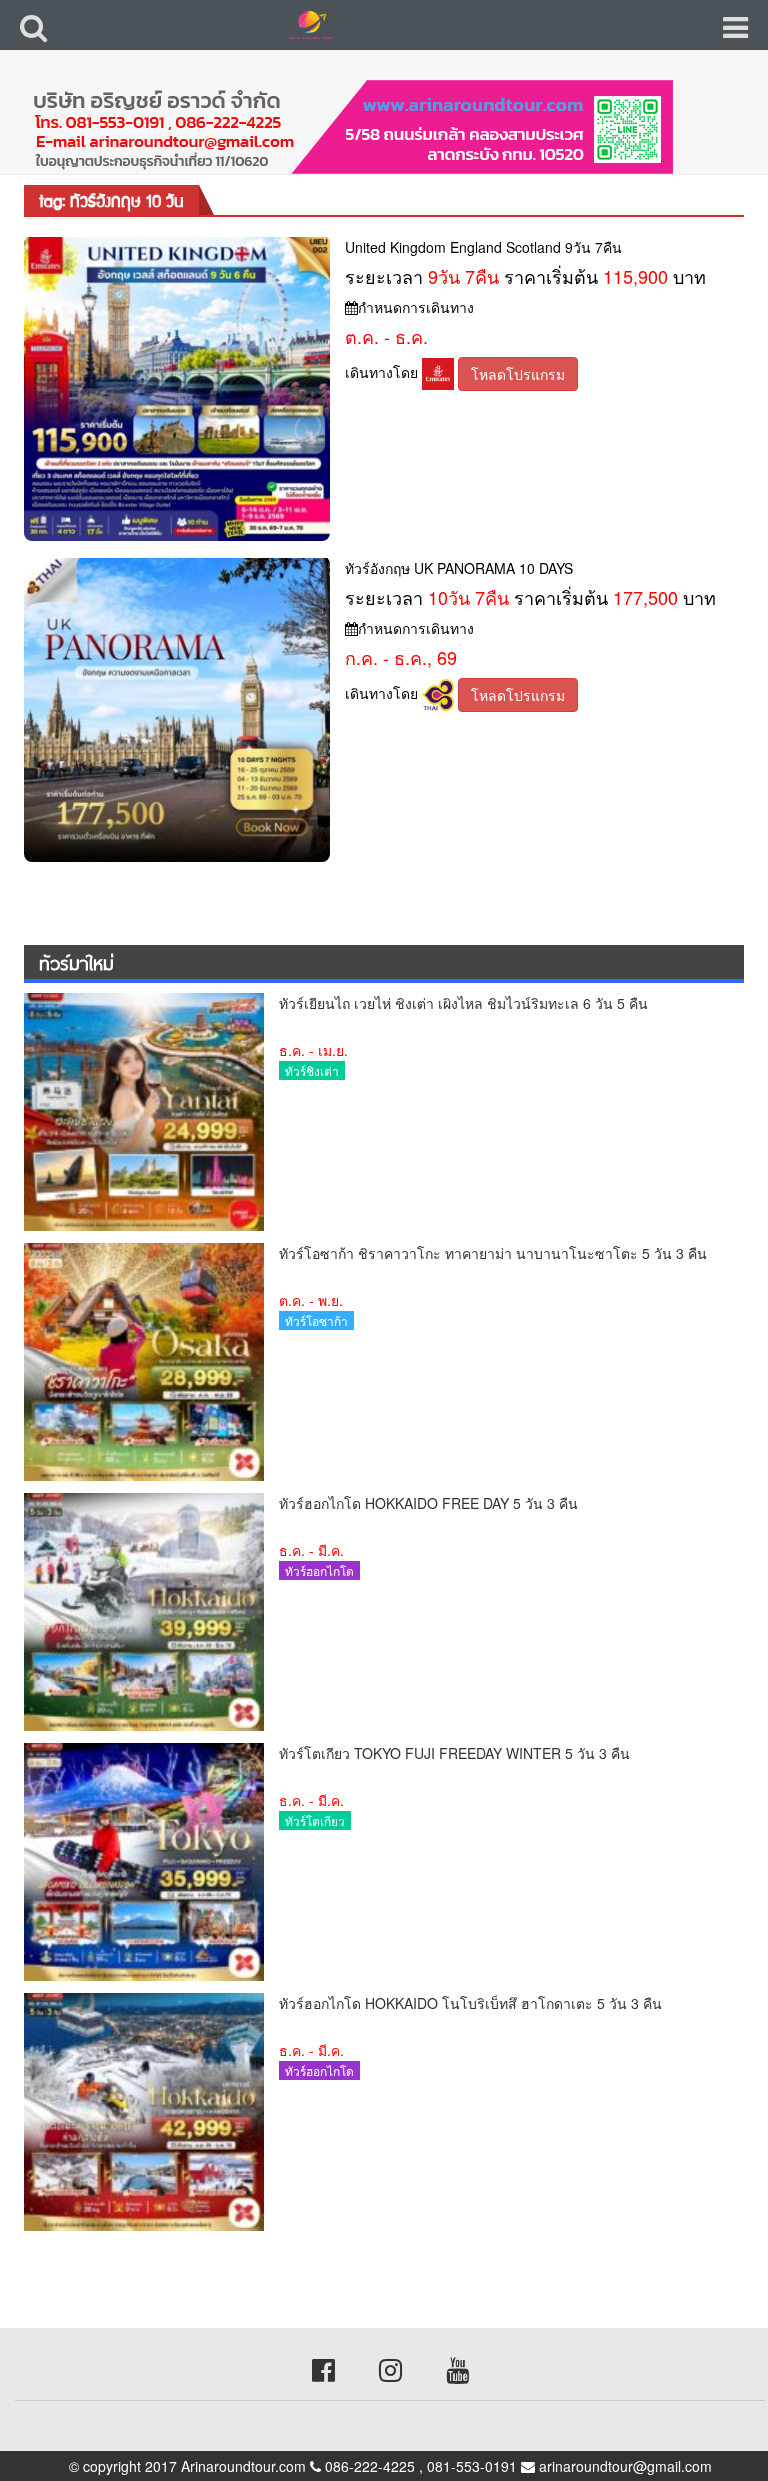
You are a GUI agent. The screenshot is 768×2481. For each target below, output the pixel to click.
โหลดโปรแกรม (518, 374)
